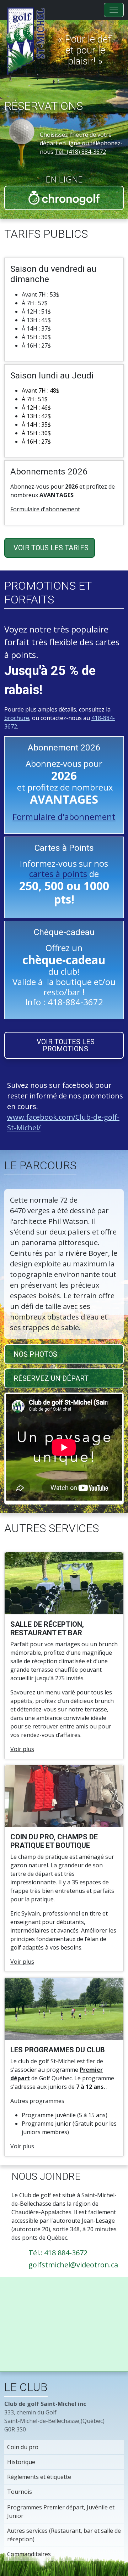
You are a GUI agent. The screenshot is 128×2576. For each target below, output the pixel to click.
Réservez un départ (51, 1378)
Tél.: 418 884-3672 (58, 2253)
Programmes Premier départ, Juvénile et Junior (61, 2512)
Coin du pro (23, 2447)
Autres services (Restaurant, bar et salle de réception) (64, 2535)
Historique (21, 2462)
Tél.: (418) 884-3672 (80, 152)
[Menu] (114, 10)
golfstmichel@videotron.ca (73, 2265)
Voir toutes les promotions (66, 1045)
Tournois (20, 2492)
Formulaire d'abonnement (45, 509)
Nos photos (35, 1354)
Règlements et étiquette (39, 2477)
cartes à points (58, 874)
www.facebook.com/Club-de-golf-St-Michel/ (63, 1122)
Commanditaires (29, 2554)
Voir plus (22, 1749)
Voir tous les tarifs (51, 548)
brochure (17, 718)
